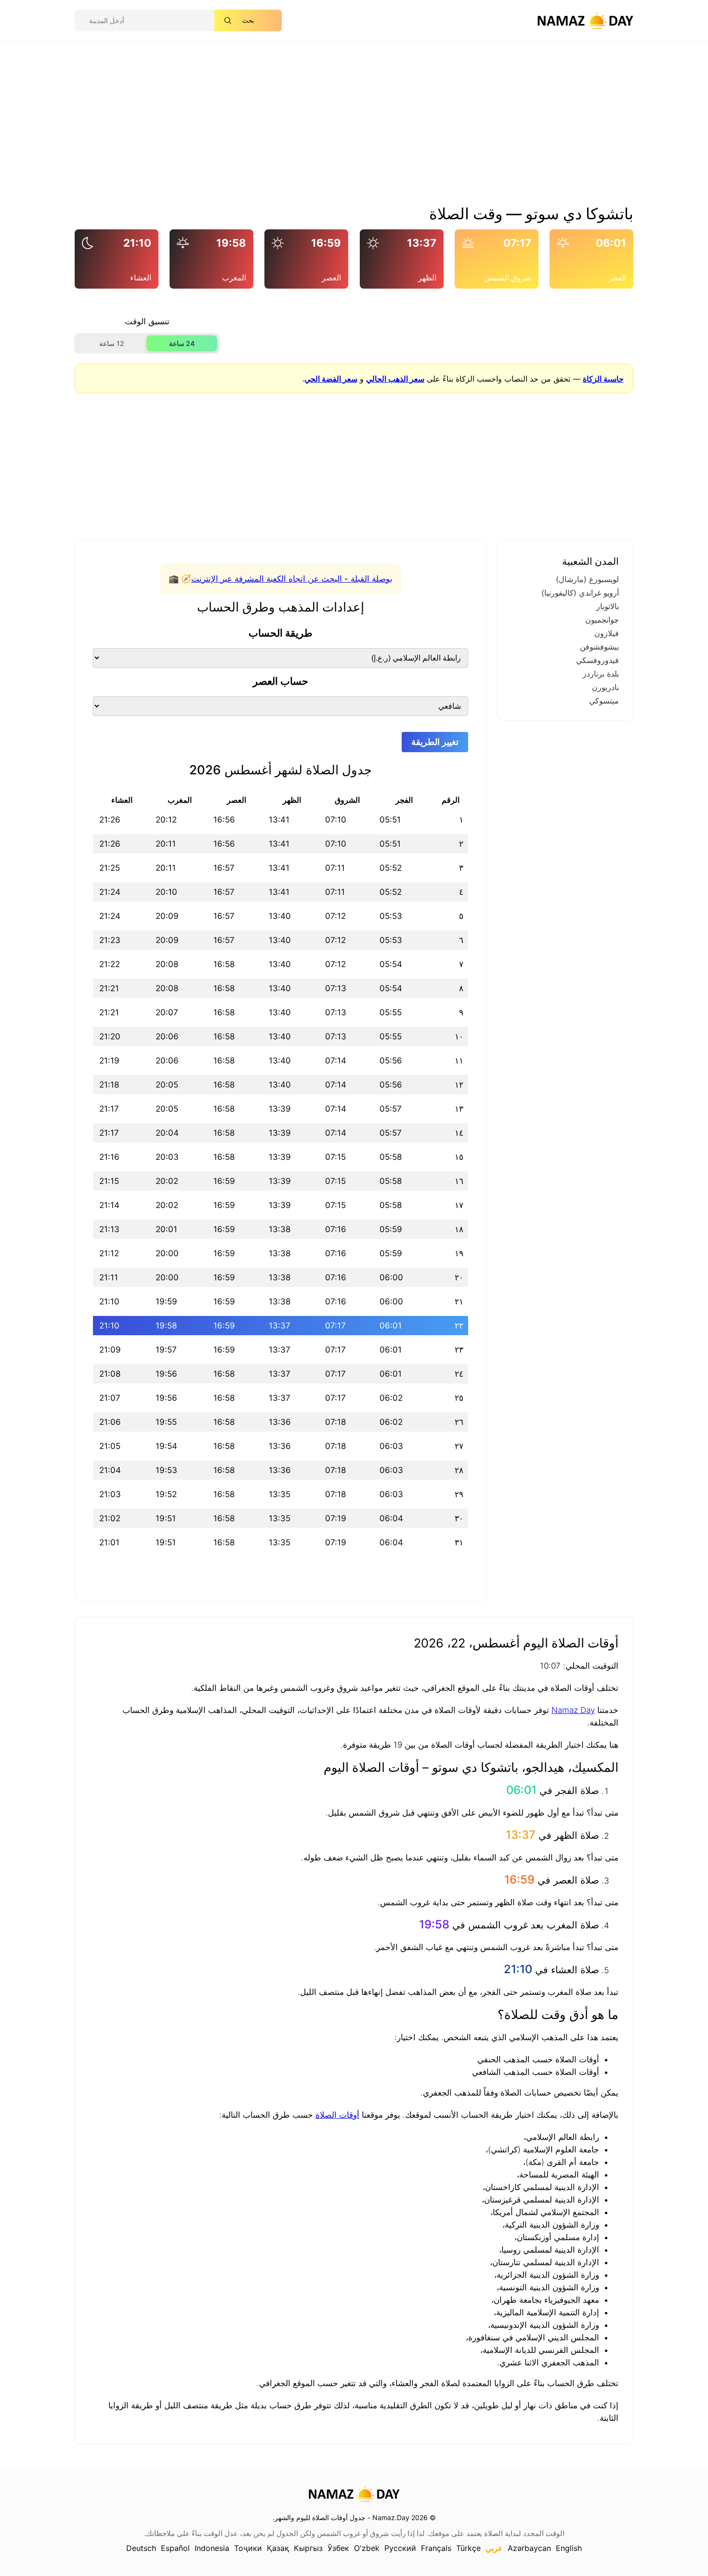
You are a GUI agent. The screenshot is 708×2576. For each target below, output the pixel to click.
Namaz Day (573, 1710)
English (569, 2548)
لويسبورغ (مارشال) (587, 579)
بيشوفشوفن (599, 647)
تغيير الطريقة (435, 742)
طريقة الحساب (281, 633)
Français (436, 2548)
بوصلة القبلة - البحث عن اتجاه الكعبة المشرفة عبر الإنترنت (292, 579)
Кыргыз (308, 2548)
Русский (400, 2548)
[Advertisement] (354, 127)
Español (175, 2548)
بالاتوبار (608, 606)
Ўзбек (338, 2548)
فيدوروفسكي (597, 660)
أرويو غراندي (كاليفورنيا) (580, 593)
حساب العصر (281, 681)
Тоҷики (248, 2548)
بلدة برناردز (601, 674)
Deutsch (141, 2548)
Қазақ (278, 2548)
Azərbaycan (529, 2548)
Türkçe (468, 2548)
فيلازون (607, 633)
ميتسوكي (604, 701)
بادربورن (605, 687)
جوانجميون (602, 620)
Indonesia (212, 2548)
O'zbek (367, 2548)
